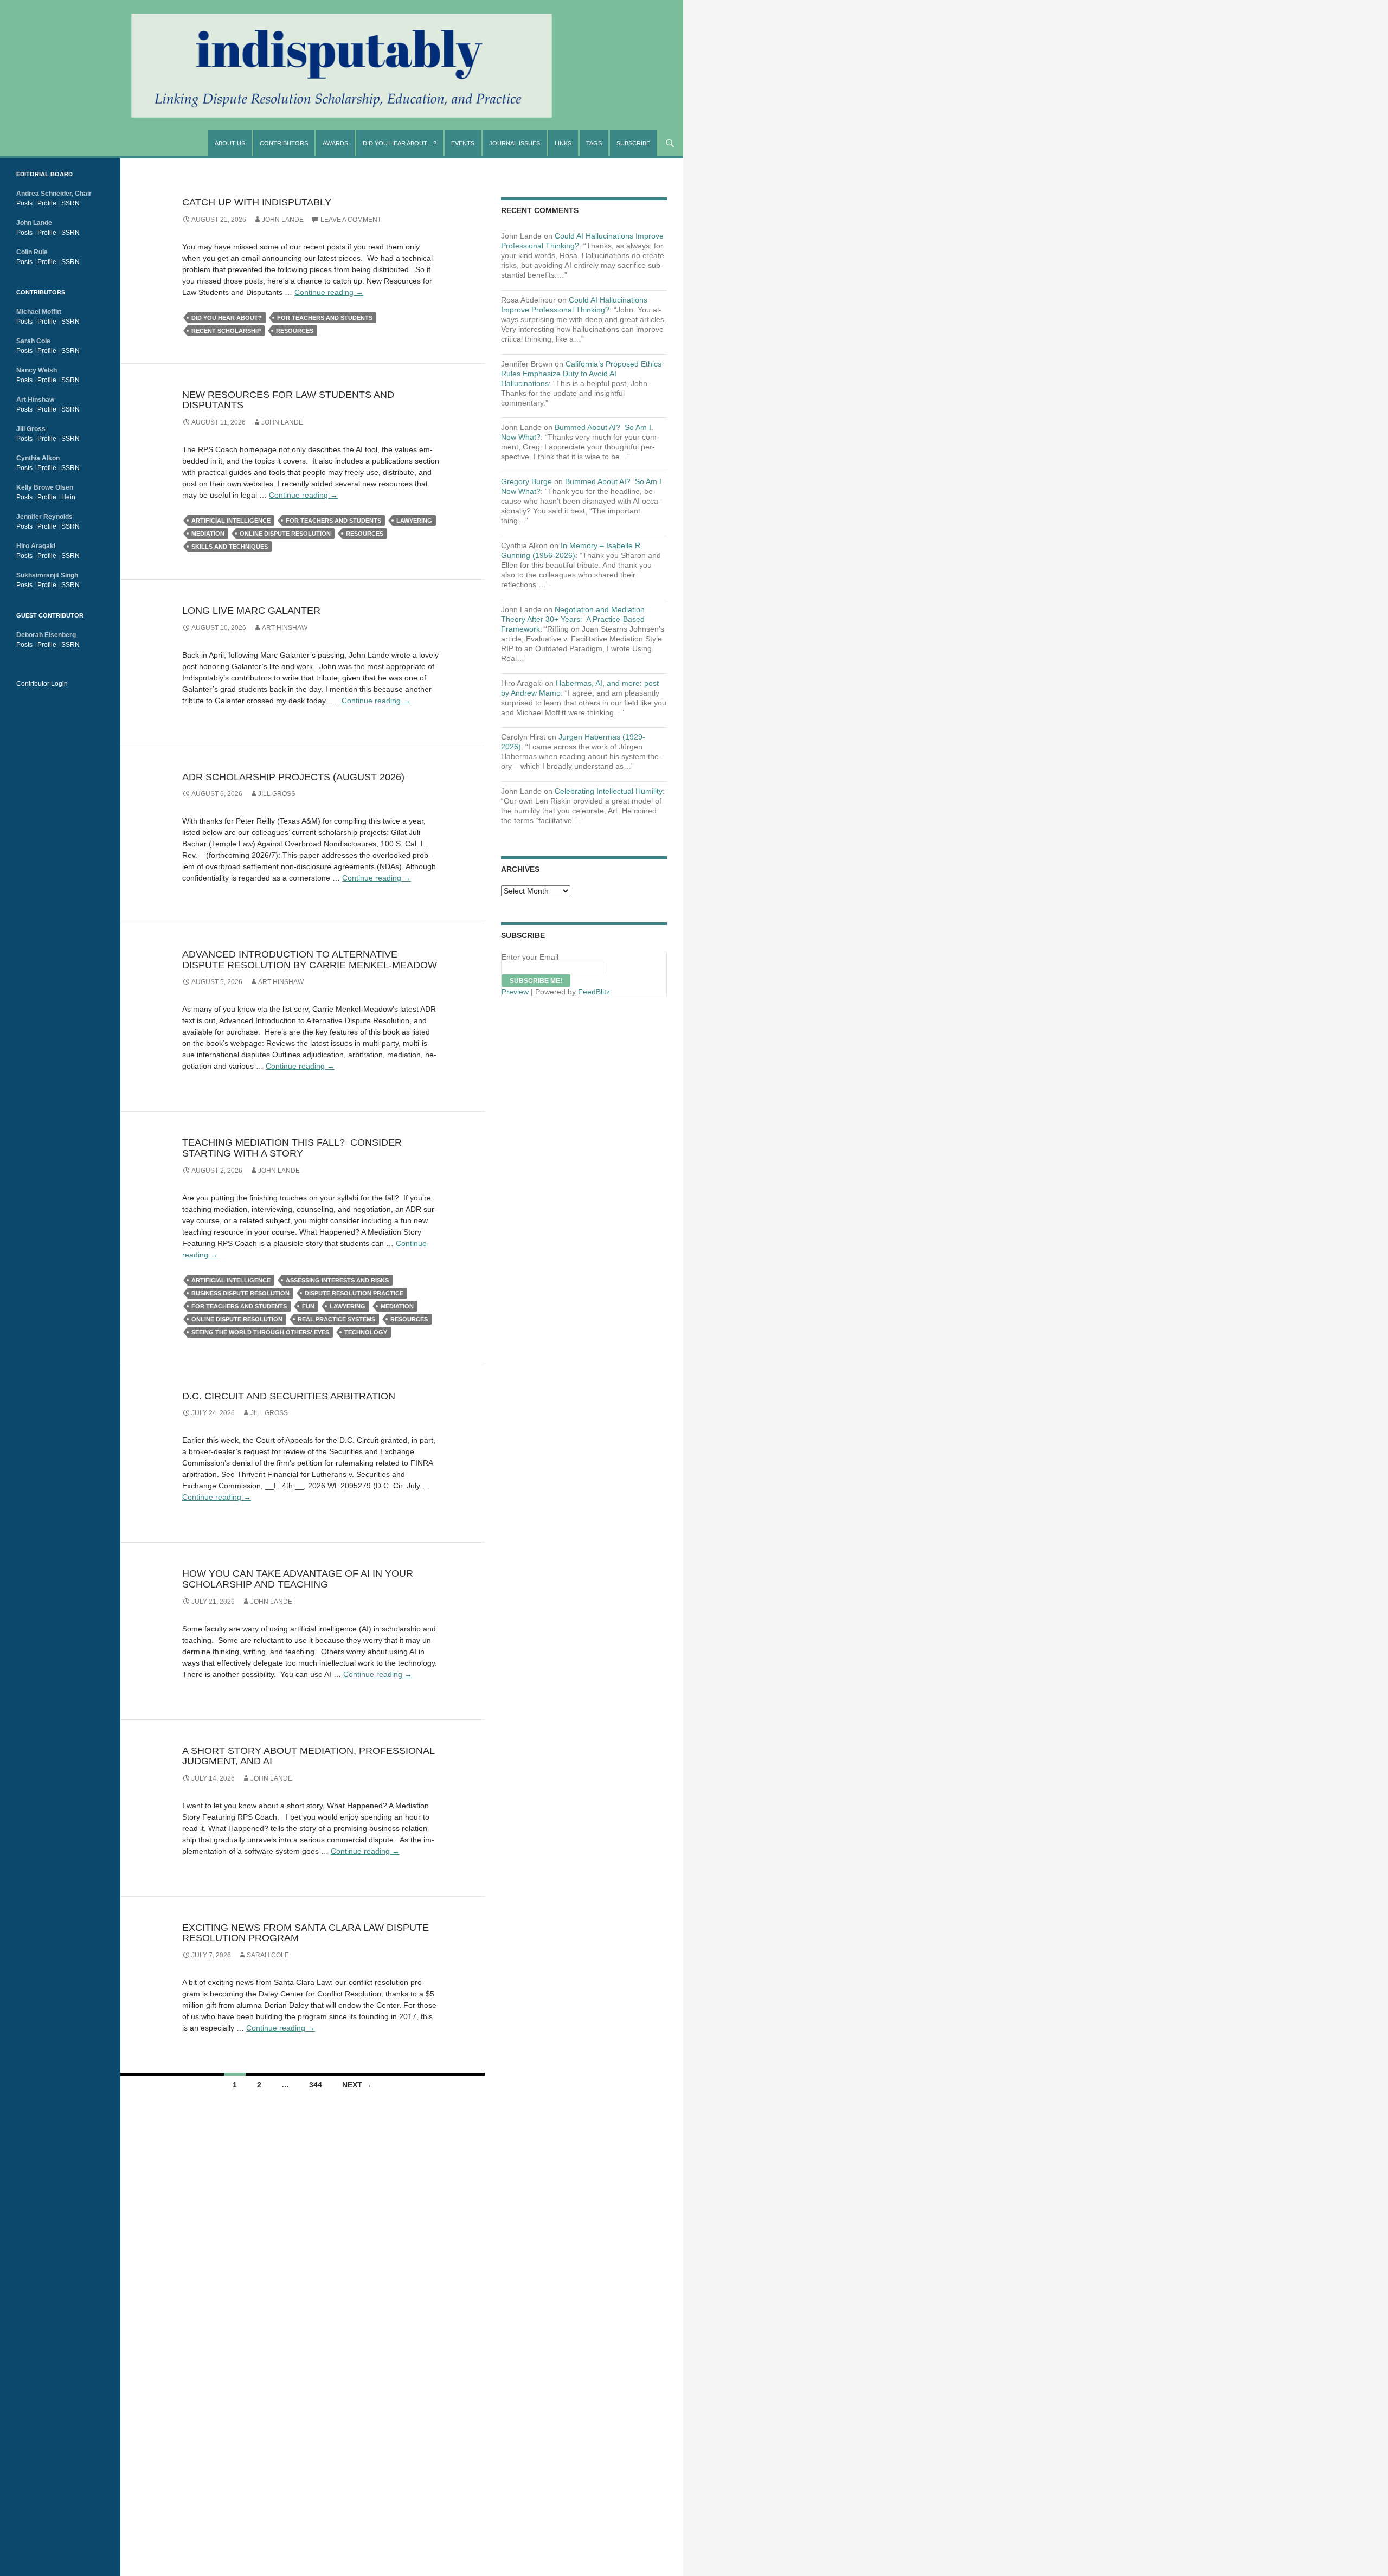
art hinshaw (285, 628)
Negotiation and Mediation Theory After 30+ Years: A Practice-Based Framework (573, 619)
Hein (68, 497)
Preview (515, 992)
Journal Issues (515, 143)
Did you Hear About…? (400, 143)
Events (463, 143)
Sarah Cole (268, 1955)
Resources (295, 331)
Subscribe (633, 143)
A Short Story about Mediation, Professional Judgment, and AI (308, 1756)
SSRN (70, 203)
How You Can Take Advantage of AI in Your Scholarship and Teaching (298, 1579)
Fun (308, 1306)
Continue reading (329, 292)
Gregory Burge (526, 481)
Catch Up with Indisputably (257, 202)
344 (316, 2085)
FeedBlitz (594, 992)
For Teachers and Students (325, 318)
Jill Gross (277, 794)
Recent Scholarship (226, 331)
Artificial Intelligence (231, 521)
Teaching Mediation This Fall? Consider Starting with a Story (292, 1148)
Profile (47, 203)
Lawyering (414, 521)
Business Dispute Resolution (240, 1293)
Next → (357, 2085)
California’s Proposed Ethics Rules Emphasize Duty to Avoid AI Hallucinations (581, 374)
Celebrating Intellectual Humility (609, 791)
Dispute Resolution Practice (354, 1293)
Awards (335, 143)
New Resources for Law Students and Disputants (288, 400)
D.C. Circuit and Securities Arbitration (289, 1396)
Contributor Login (42, 684)
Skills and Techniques (230, 547)
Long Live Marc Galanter (251, 611)
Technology (366, 1332)
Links (563, 143)
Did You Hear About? (227, 318)
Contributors (284, 143)
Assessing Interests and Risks (337, 1280)
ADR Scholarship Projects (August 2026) (293, 777)
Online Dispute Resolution (285, 534)
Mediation (208, 534)
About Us (230, 143)
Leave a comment (351, 220)
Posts (24, 203)
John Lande (283, 220)
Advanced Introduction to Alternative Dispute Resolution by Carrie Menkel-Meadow (310, 960)
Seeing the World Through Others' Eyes (260, 1332)
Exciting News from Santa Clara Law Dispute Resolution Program (306, 1933)
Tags (594, 143)
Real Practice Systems (336, 1319)
